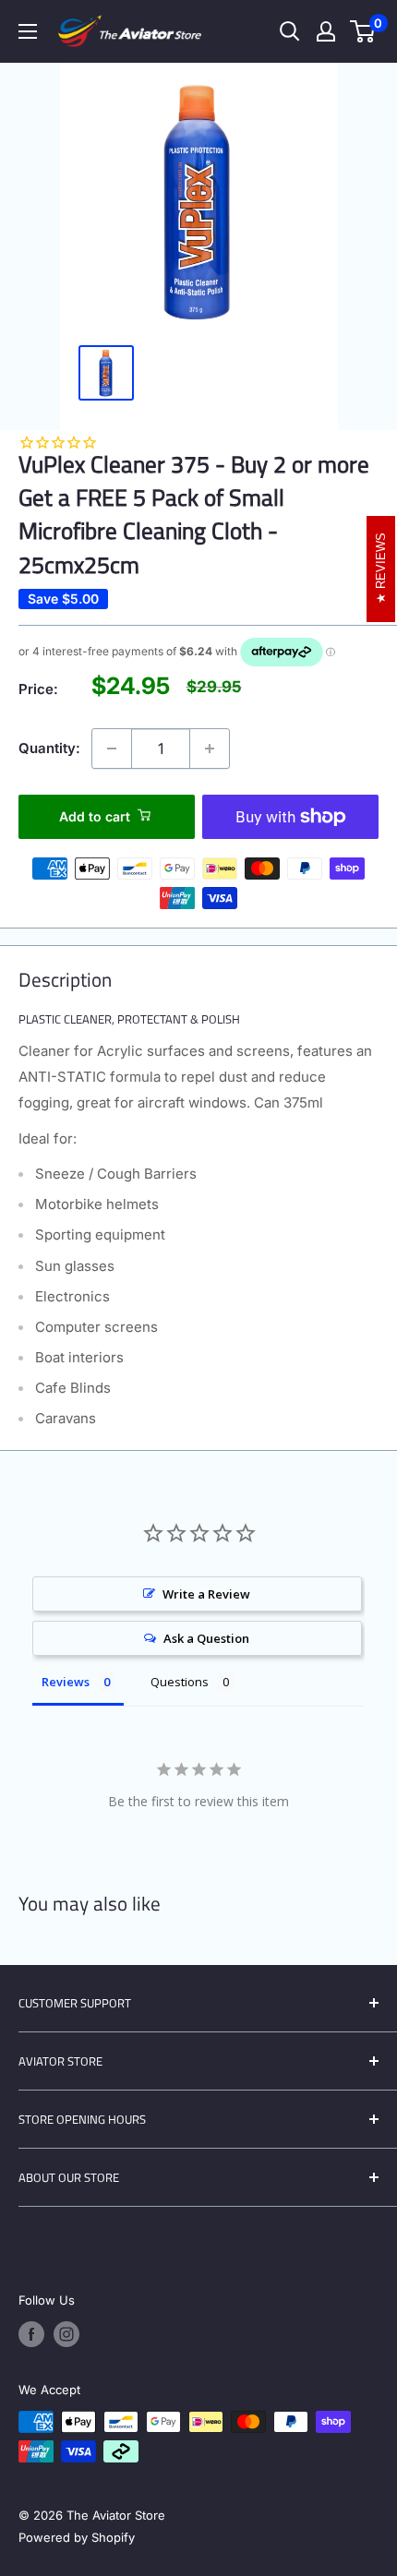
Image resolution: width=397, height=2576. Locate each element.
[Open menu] (28, 31)
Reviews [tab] (66, 1682)
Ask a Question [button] (206, 1638)
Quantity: (49, 748)
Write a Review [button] (206, 1594)
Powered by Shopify (77, 2537)
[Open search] (290, 31)
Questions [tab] (180, 1682)
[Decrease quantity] (112, 749)
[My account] (326, 31)
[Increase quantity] (210, 749)
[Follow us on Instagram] (66, 2334)
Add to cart (95, 816)
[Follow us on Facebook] (31, 2334)
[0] (363, 31)
